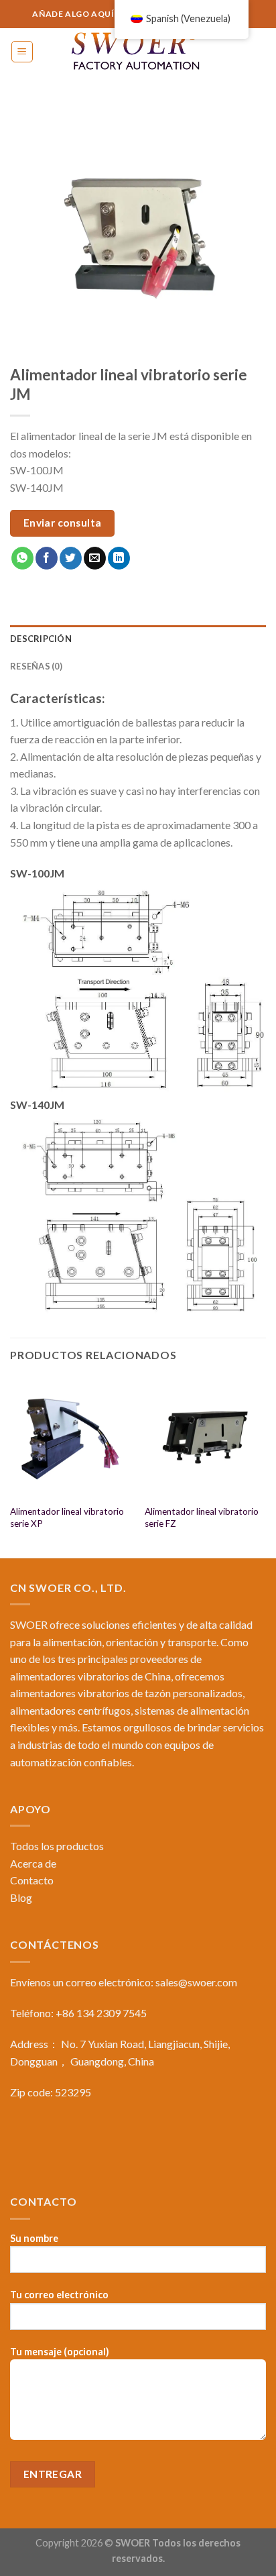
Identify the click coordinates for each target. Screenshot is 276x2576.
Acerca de (33, 1863)
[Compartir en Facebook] (47, 558)
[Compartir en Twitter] (71, 558)
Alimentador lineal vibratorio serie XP (67, 1517)
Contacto (32, 1880)
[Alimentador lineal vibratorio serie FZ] (205, 1437)
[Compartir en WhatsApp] (22, 558)
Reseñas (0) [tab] (36, 666)
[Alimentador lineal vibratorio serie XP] (71, 1437)
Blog (21, 1897)
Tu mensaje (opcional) (60, 2352)
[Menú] (22, 52)
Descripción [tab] (41, 639)
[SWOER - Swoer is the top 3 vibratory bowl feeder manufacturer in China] (138, 52)
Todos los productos (57, 1846)
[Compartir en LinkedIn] (119, 558)
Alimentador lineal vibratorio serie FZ (202, 1517)
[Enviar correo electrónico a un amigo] (95, 558)
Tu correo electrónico (59, 2295)
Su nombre (34, 2238)
